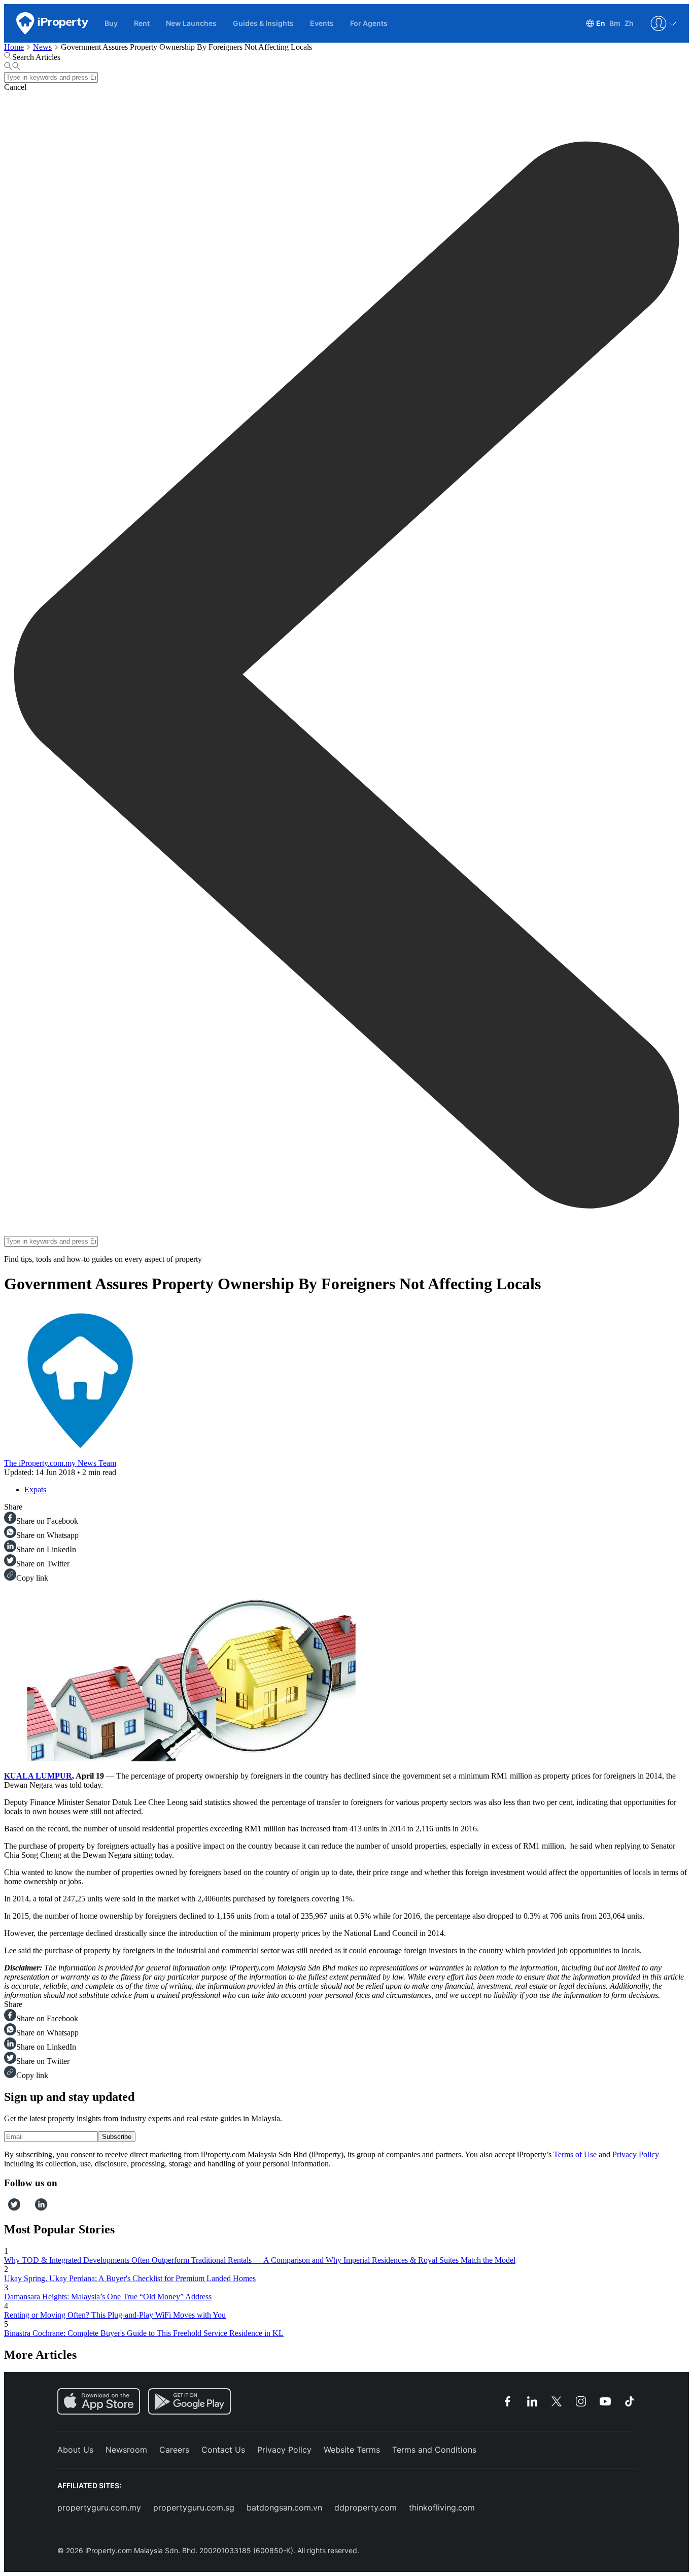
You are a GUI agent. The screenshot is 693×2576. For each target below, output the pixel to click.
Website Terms (352, 2450)
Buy (111, 23)
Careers (174, 2450)
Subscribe (117, 2137)
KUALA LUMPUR (38, 1776)
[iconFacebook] (6, 2208)
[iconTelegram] (31, 2208)
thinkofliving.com (442, 2507)
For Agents (369, 23)
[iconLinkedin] (41, 2208)
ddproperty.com (366, 2507)
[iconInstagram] (24, 2208)
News (42, 47)
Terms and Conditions (434, 2450)
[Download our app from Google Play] (189, 2401)
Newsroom (126, 2450)
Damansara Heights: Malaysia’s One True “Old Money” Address (108, 2297)
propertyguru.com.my (99, 2507)
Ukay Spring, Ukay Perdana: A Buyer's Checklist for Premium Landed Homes (130, 2278)
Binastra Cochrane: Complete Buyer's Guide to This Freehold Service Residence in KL (144, 2333)
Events (322, 23)
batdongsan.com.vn (284, 2507)
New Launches (191, 23)
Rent (142, 23)
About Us (75, 2450)
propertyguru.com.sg (194, 2507)
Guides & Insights (263, 23)
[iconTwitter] (14, 2208)
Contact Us (223, 2450)
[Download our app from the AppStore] (99, 2401)
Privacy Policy (636, 2154)
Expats (35, 1490)
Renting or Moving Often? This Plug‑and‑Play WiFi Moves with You (115, 2315)
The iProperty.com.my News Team (60, 1463)
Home (14, 47)
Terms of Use (575, 2154)
